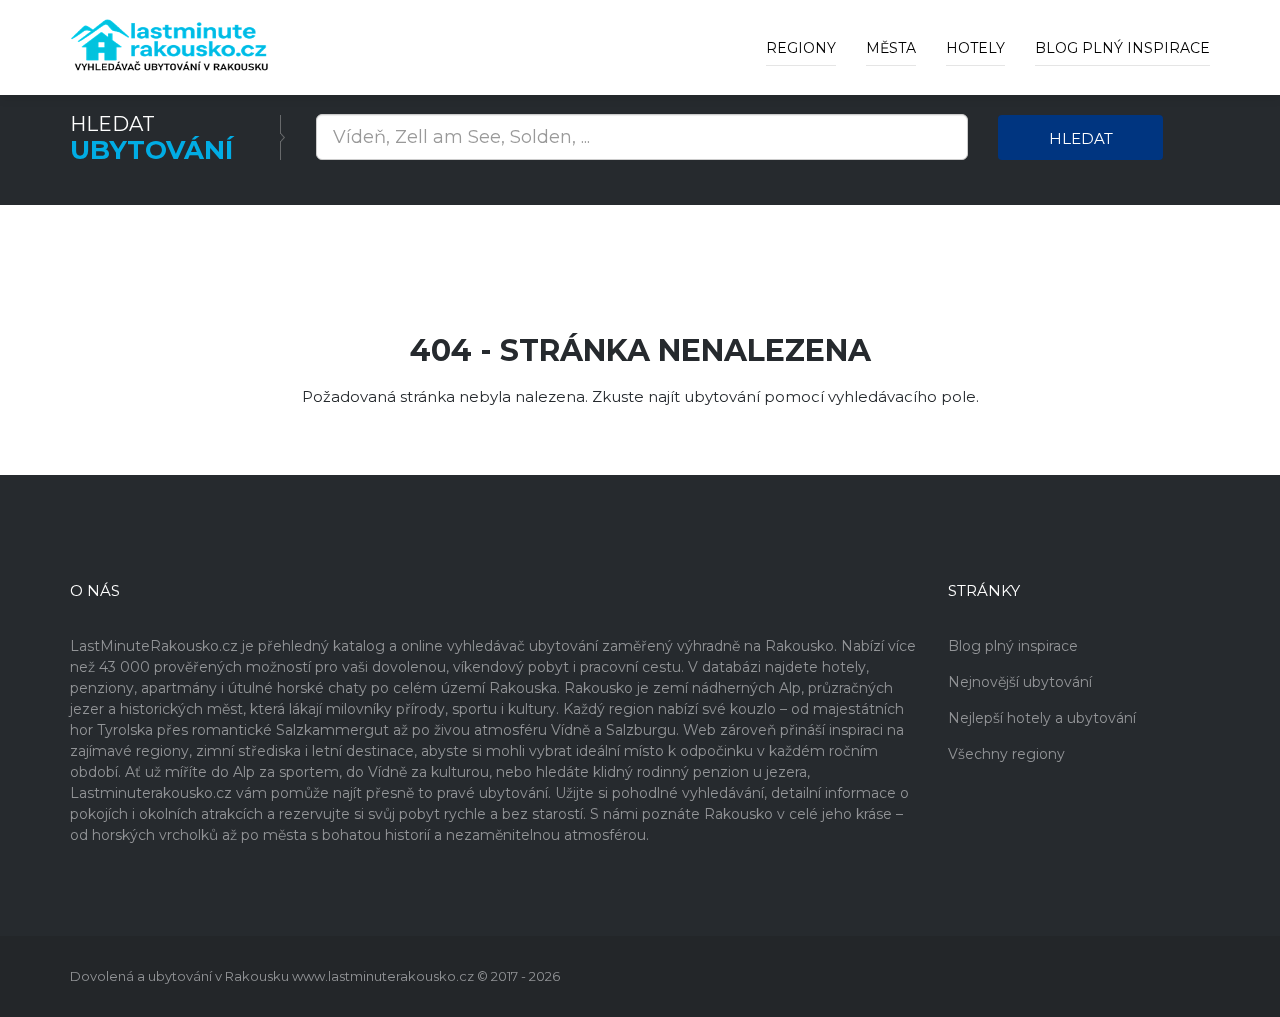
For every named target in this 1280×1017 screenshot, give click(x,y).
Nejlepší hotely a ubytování (1042, 718)
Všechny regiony (1006, 754)
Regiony (801, 48)
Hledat (1081, 138)
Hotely (975, 48)
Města (891, 48)
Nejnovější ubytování (1020, 682)
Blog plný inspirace (1122, 48)
